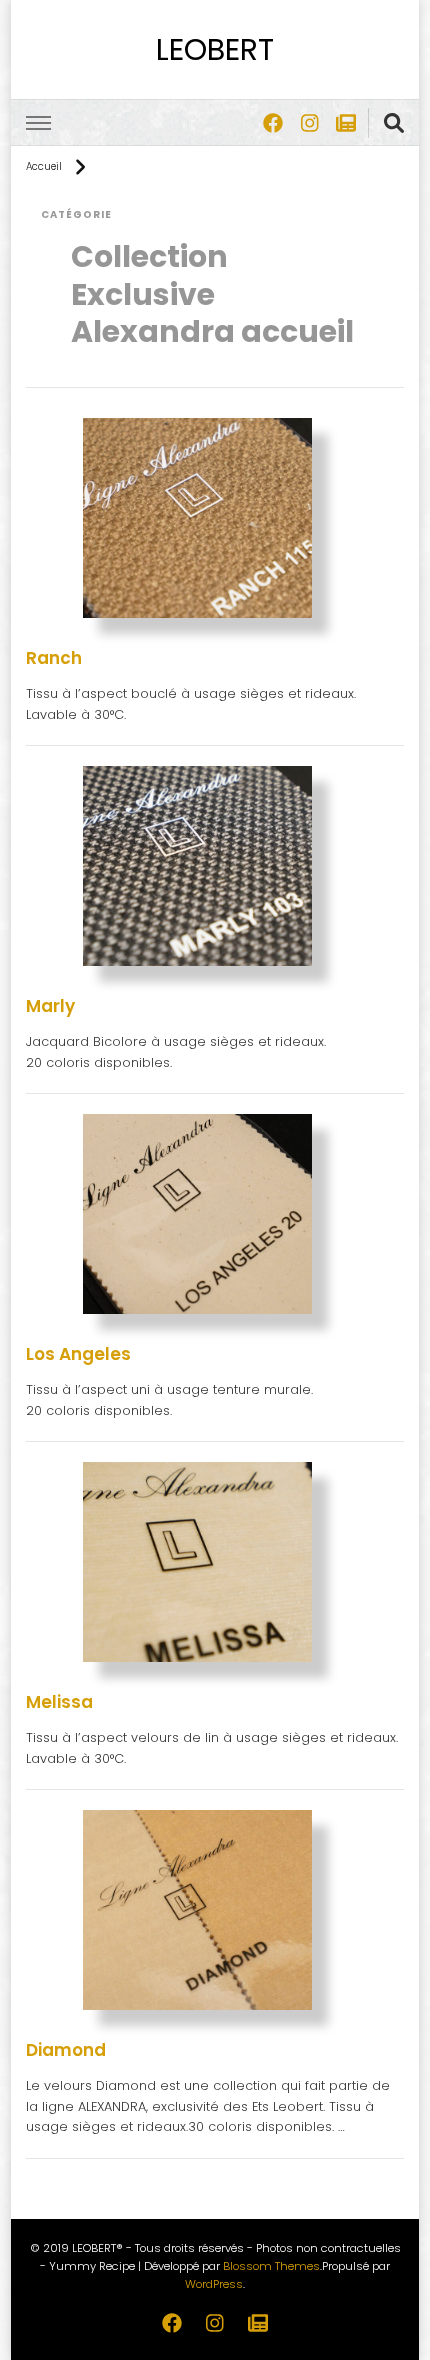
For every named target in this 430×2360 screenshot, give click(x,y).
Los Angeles (78, 1354)
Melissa (59, 1702)
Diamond (66, 2050)
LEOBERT (215, 49)
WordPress (214, 2284)
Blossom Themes (271, 2266)
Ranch (54, 658)
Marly (50, 1006)
